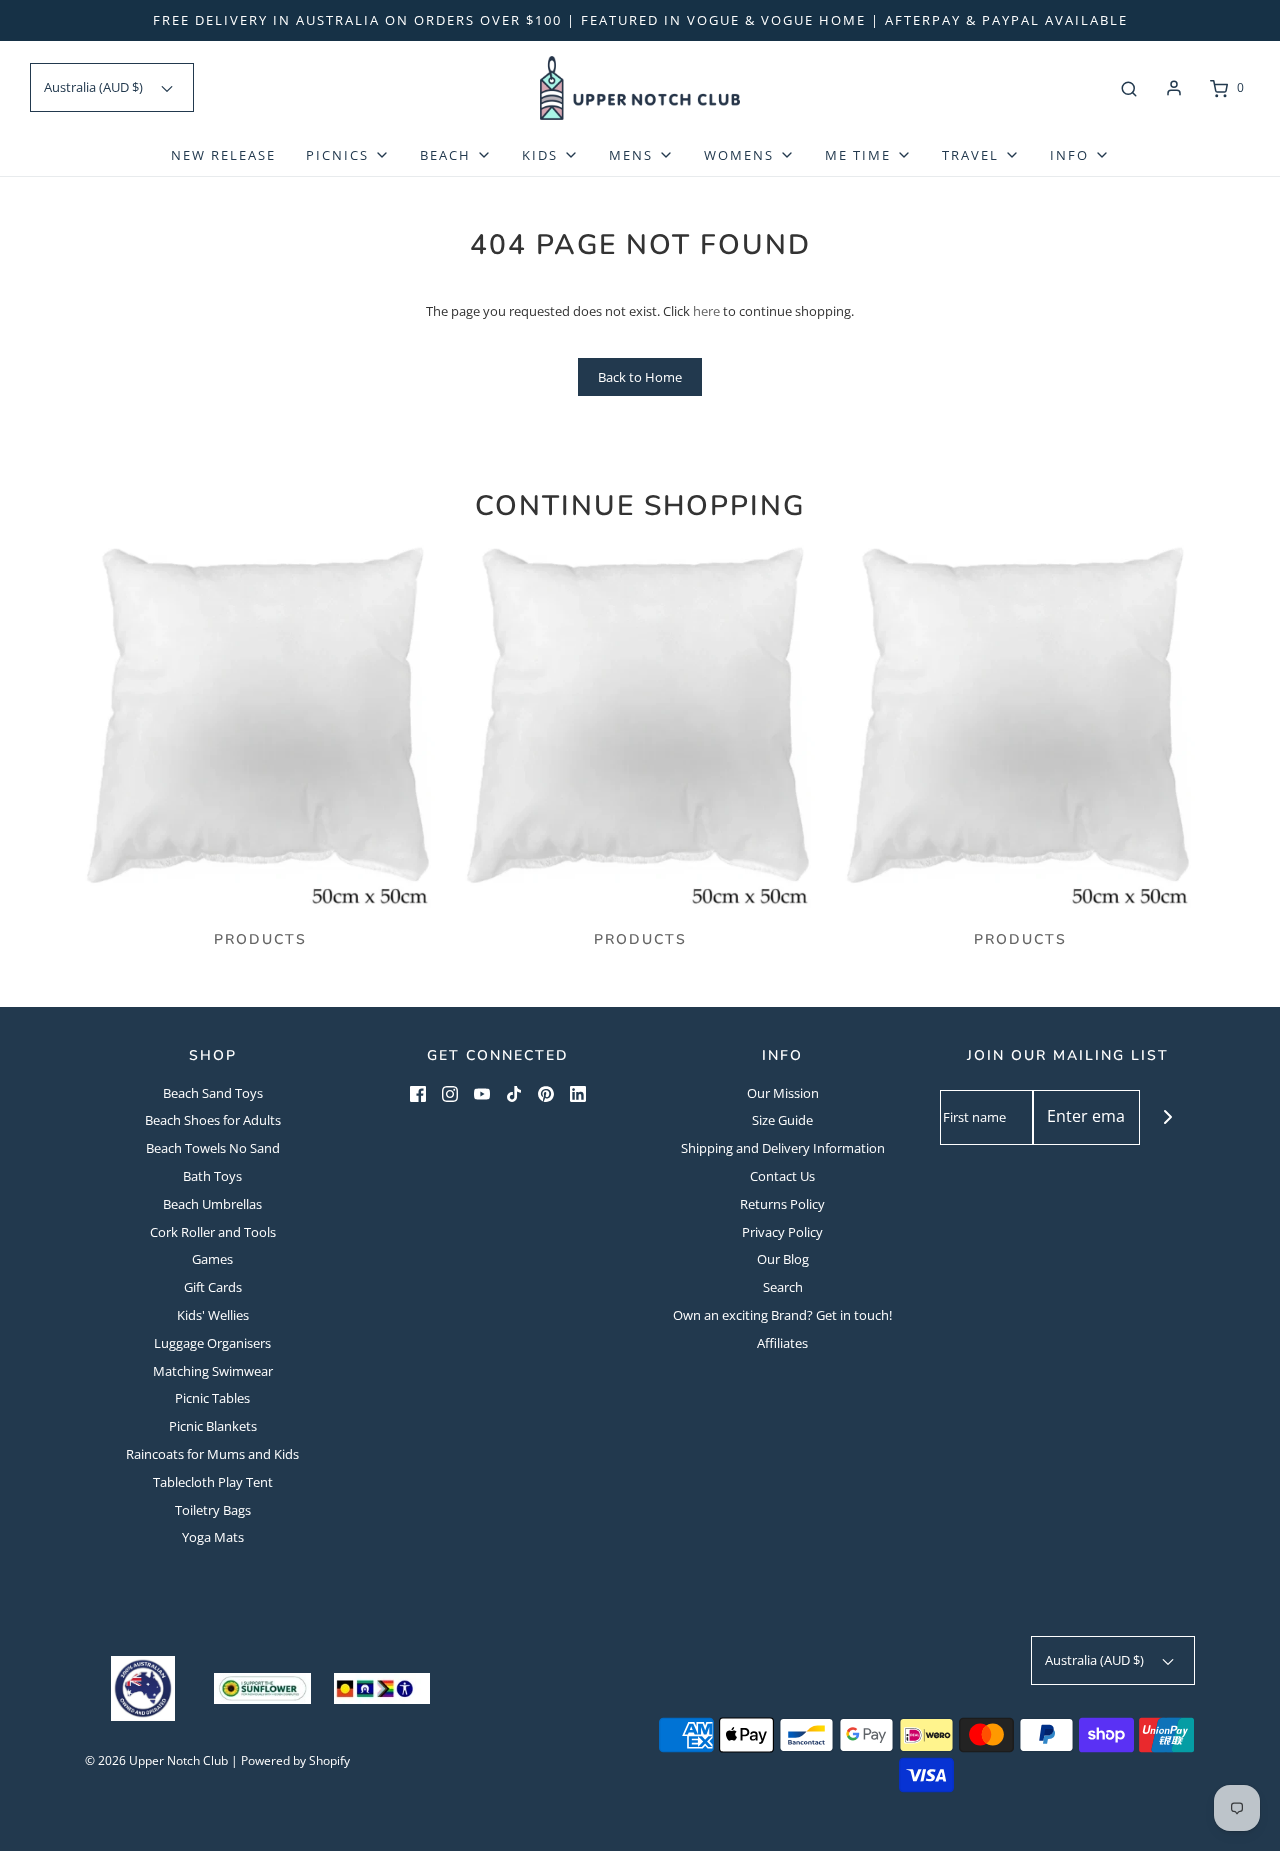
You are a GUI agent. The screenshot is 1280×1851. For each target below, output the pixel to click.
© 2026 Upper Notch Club (156, 1760)
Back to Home (640, 377)
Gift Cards (213, 1287)
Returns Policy (782, 1204)
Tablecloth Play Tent (213, 1482)
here (706, 311)
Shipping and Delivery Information (783, 1148)
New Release (223, 155)
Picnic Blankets (213, 1426)
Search (783, 1287)
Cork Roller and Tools (213, 1232)
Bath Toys (212, 1176)
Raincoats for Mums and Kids (212, 1454)
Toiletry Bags (213, 1510)
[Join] (1167, 1117)
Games (212, 1259)
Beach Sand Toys (213, 1093)
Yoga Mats (213, 1537)
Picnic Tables (212, 1398)
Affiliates (782, 1343)
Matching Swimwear (213, 1371)
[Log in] (1174, 88)
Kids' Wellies (213, 1315)
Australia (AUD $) (95, 87)
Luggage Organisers (212, 1343)
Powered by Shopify (295, 1760)
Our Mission (783, 1093)
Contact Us (782, 1176)
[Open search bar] (1129, 88)
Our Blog (783, 1259)
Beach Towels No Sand (213, 1148)
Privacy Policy (782, 1232)
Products (260, 939)
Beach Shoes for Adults (213, 1120)
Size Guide (782, 1120)
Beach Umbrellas (212, 1204)
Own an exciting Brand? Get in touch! (782, 1315)
